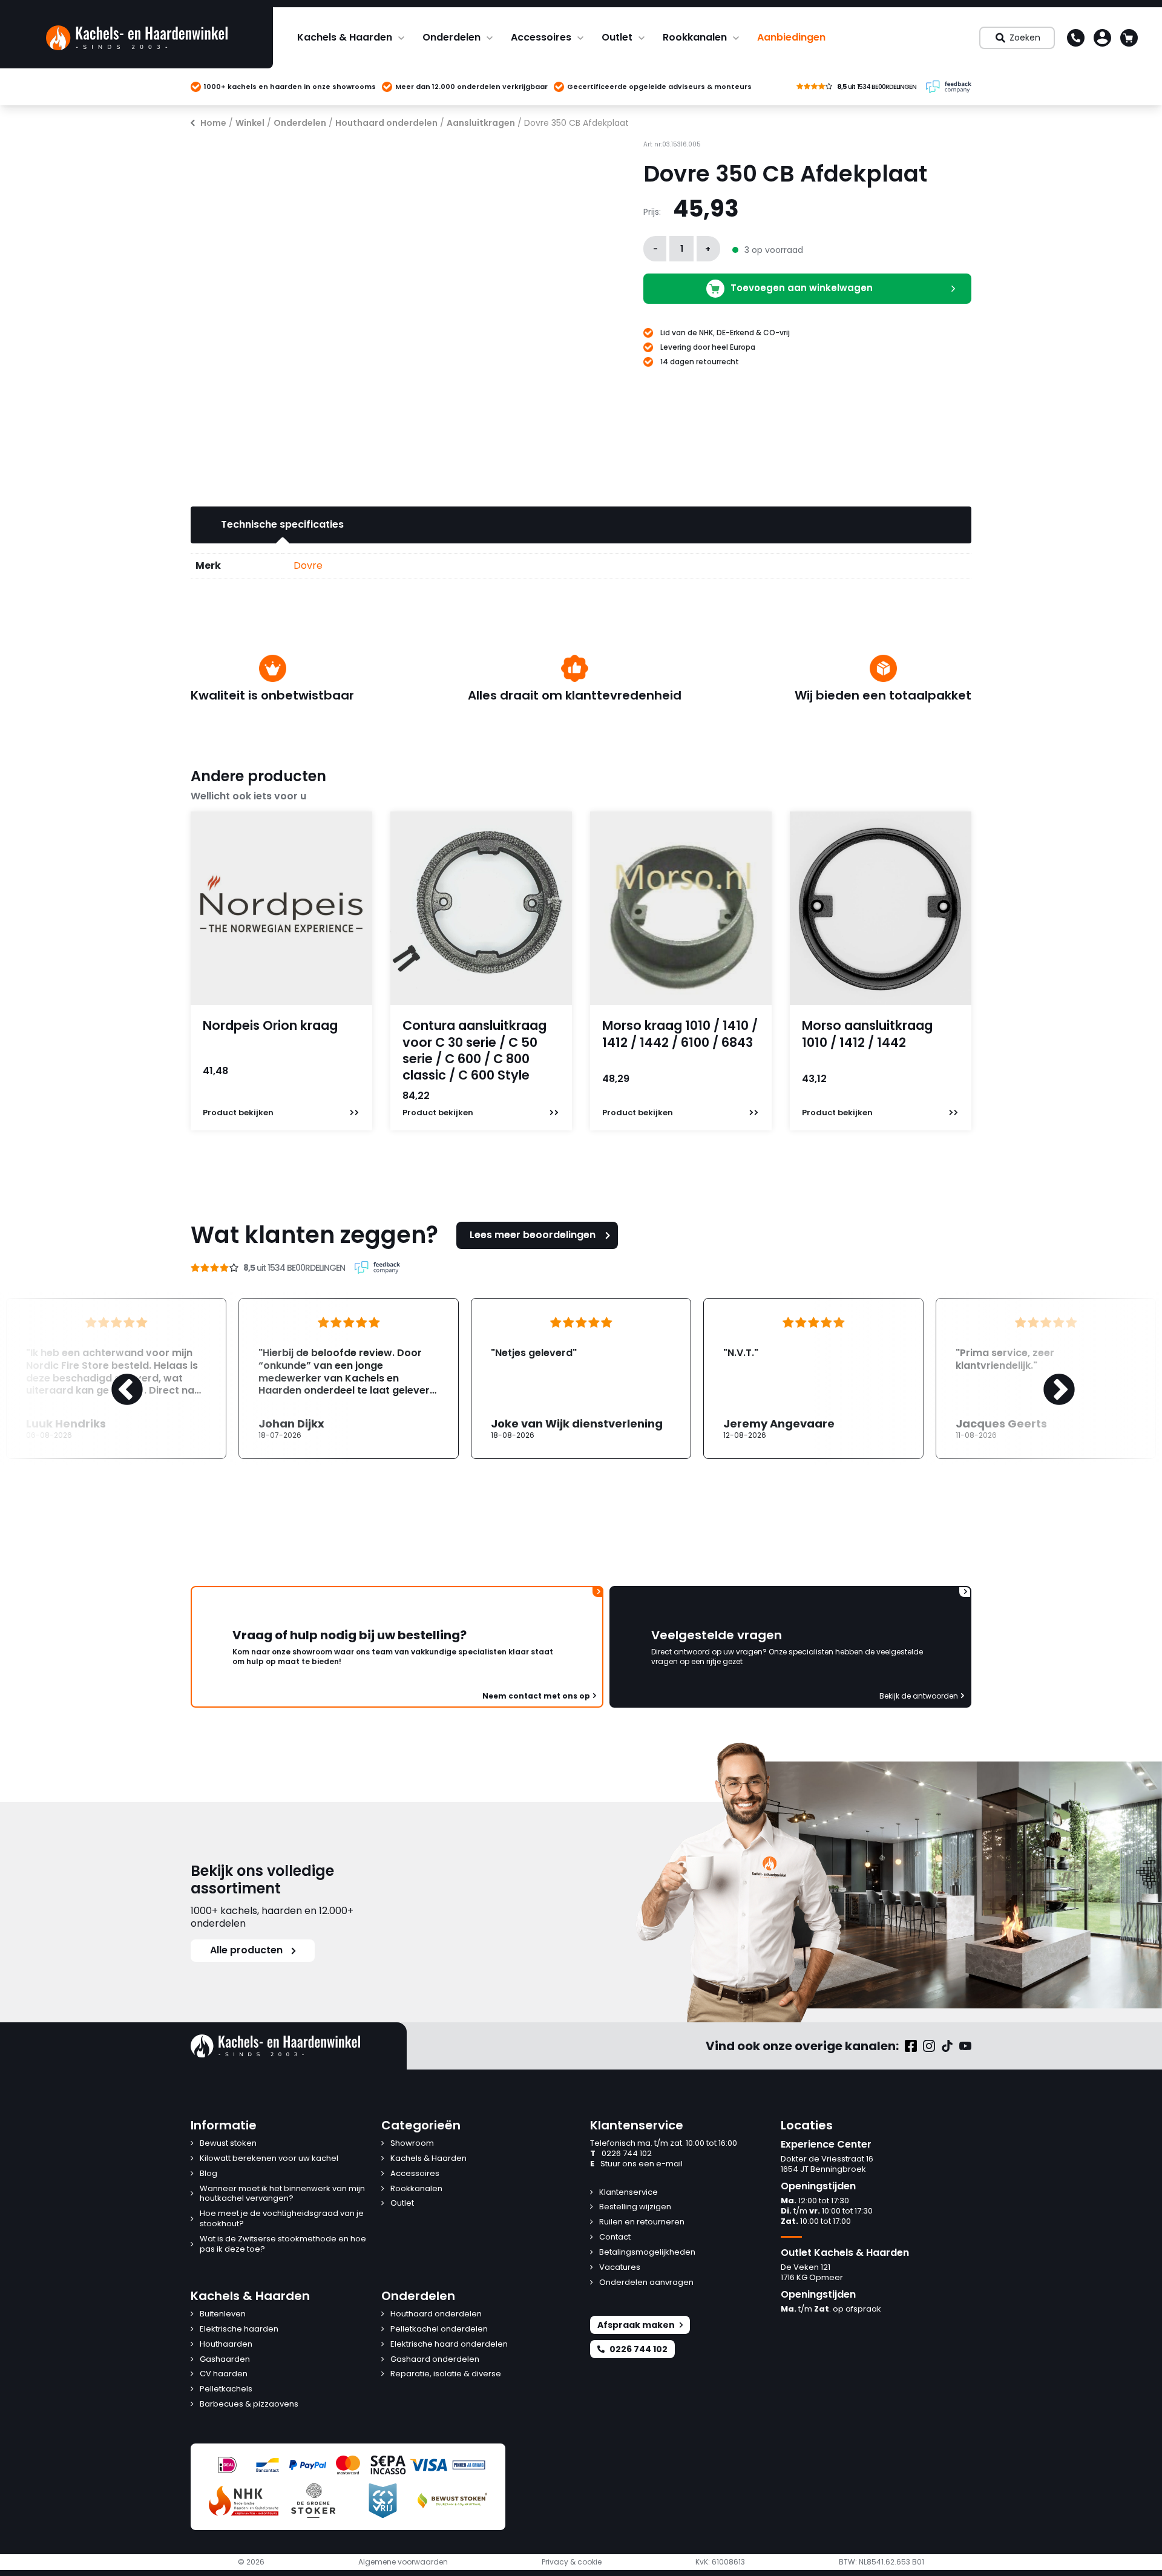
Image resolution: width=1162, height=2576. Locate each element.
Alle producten (246, 1950)
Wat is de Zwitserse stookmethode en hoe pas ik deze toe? (283, 2244)
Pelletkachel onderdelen (439, 2329)
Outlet (617, 37)
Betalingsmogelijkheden (647, 2253)
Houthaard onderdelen (386, 123)
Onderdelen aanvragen (646, 2283)
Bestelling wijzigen (635, 2207)
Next (1047, 1378)
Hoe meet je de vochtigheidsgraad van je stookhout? (282, 2219)
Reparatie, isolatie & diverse (446, 2374)
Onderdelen (451, 37)
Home (213, 123)
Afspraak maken (636, 2325)
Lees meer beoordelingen (533, 1235)
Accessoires (541, 37)
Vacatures (620, 2268)
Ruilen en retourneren (642, 2222)
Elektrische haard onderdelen (449, 2345)
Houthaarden (226, 2345)
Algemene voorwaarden (403, 2562)
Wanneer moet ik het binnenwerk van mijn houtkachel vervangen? (282, 2194)
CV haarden (224, 2374)
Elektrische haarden (239, 2329)
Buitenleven (223, 2314)
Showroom (412, 2144)
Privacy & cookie (572, 2562)
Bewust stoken (228, 2144)
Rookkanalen (695, 37)
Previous (115, 1378)
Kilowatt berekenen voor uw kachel (269, 2159)
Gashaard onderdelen (435, 2360)
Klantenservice (629, 2193)
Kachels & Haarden (345, 37)
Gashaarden (225, 2360)
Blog (208, 2174)
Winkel (250, 123)
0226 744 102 (621, 2154)
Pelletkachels (226, 2389)
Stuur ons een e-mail (636, 2164)
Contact (615, 2237)
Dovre (308, 565)
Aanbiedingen (791, 37)
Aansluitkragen (481, 123)
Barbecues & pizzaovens (249, 2404)
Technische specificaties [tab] (282, 524)
